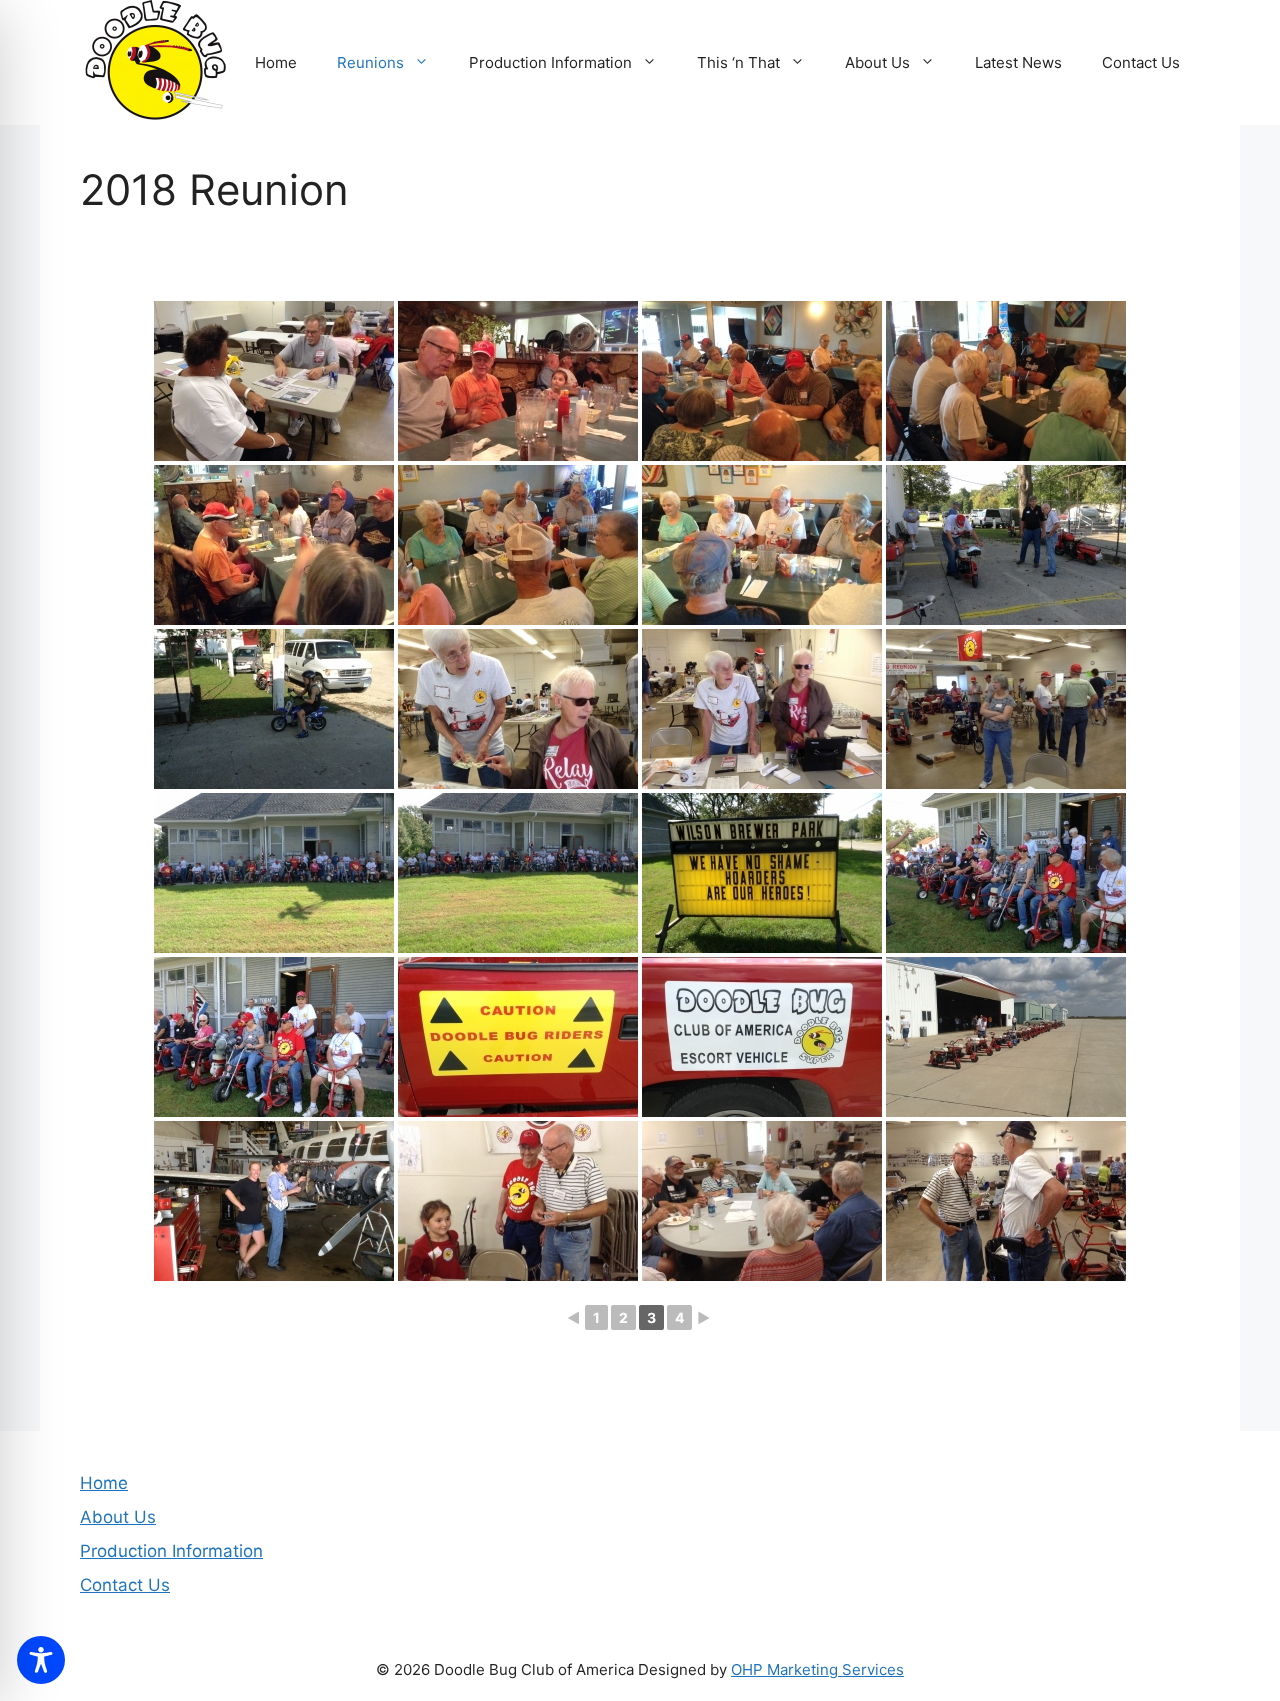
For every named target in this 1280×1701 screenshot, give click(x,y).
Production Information (550, 62)
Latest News (1018, 62)
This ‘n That (738, 62)
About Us (877, 62)
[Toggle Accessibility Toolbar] (41, 1660)
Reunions (370, 62)
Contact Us (1141, 62)
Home (276, 62)
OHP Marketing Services (817, 1669)
